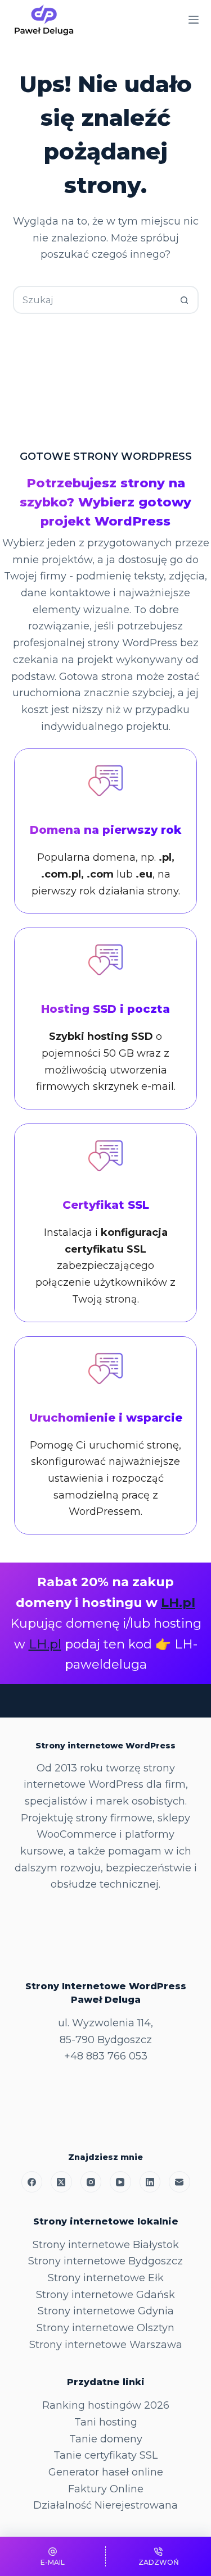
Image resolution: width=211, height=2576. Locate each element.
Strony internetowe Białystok (106, 2245)
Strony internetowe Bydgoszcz (105, 2261)
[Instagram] (91, 2182)
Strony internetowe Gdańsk (105, 2295)
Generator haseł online (106, 2472)
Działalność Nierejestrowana (105, 2505)
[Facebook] (32, 2182)
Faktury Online (106, 2489)
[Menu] (194, 20)
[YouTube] (120, 2182)
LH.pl (178, 1602)
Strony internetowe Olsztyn (105, 2328)
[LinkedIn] (150, 2182)
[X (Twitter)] (61, 2182)
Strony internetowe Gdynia (106, 2311)
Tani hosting (106, 2422)
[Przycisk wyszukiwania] (185, 300)
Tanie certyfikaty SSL (105, 2455)
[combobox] (93, 300)
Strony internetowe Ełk (106, 2278)
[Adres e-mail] (179, 2182)
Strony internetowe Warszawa (106, 2345)
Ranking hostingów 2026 (106, 2405)
